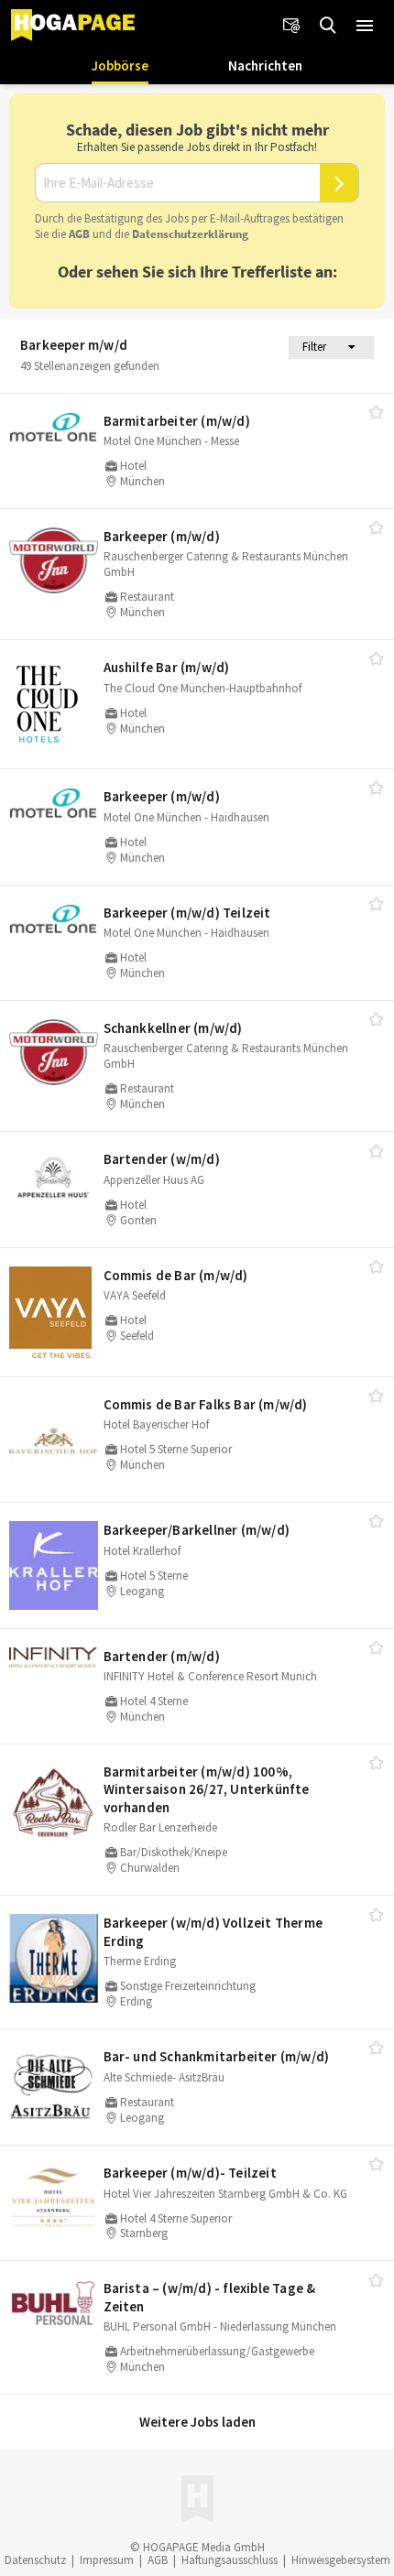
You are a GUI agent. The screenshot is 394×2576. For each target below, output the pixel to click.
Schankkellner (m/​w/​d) (173, 1028)
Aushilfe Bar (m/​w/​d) (167, 667)
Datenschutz (35, 2560)
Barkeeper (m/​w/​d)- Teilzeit (190, 2173)
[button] (365, 26)
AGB (79, 234)
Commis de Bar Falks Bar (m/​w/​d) (206, 1404)
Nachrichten (265, 65)
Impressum (107, 2560)
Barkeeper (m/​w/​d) (162, 536)
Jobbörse (120, 65)
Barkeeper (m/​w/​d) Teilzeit (187, 913)
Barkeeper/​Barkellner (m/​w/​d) (197, 1530)
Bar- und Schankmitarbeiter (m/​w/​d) (217, 2056)
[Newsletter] (291, 26)
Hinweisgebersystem (341, 2560)
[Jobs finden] (328, 26)
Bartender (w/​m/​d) (162, 1159)
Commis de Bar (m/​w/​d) (176, 1275)
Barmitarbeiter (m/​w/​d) (177, 421)
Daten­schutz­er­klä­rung (190, 234)
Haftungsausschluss (230, 2560)
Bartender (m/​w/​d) (162, 1656)
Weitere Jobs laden (197, 2422)
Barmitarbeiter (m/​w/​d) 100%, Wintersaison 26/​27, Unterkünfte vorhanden (207, 1789)
